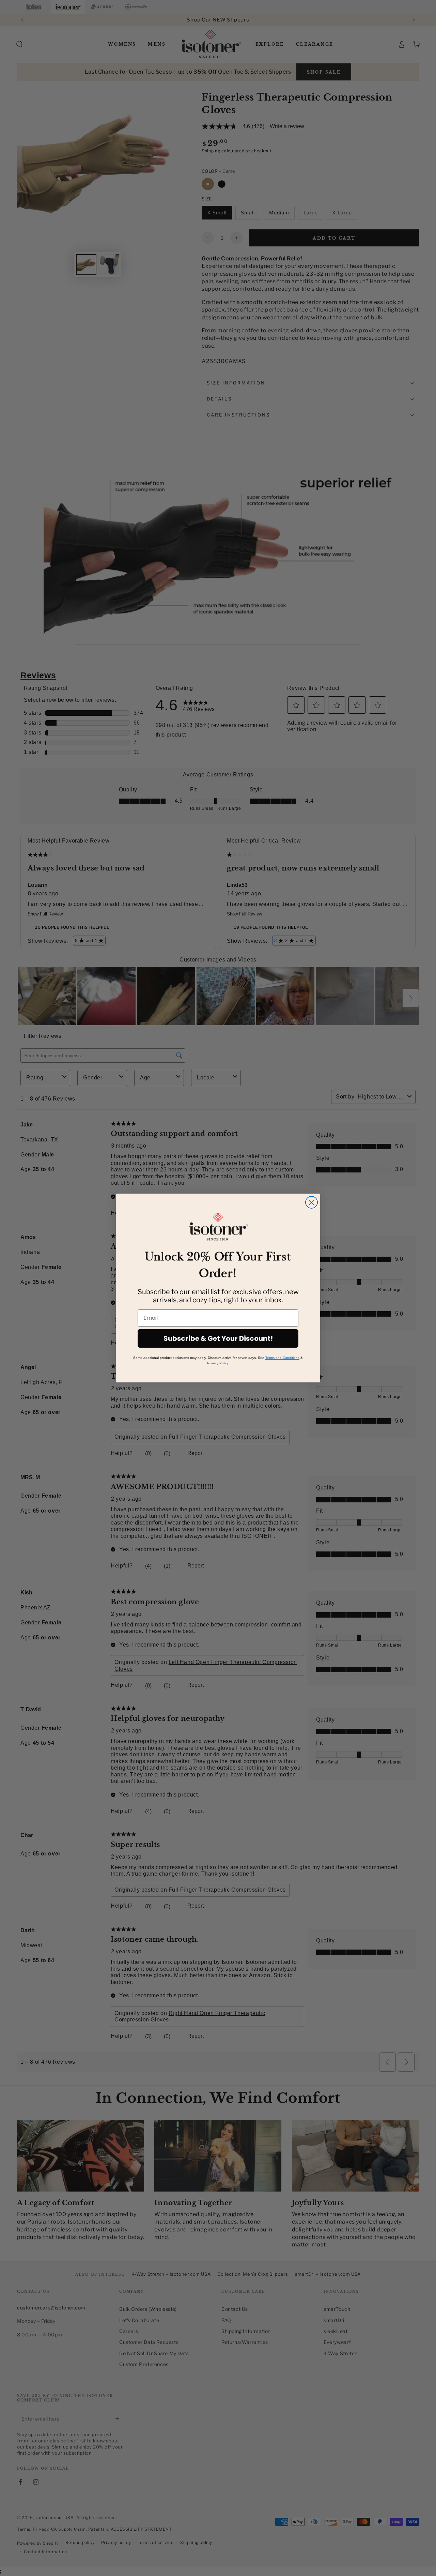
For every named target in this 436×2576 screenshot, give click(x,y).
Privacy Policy (218, 1363)
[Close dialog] (312, 1202)
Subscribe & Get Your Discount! (218, 1338)
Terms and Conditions (282, 1358)
